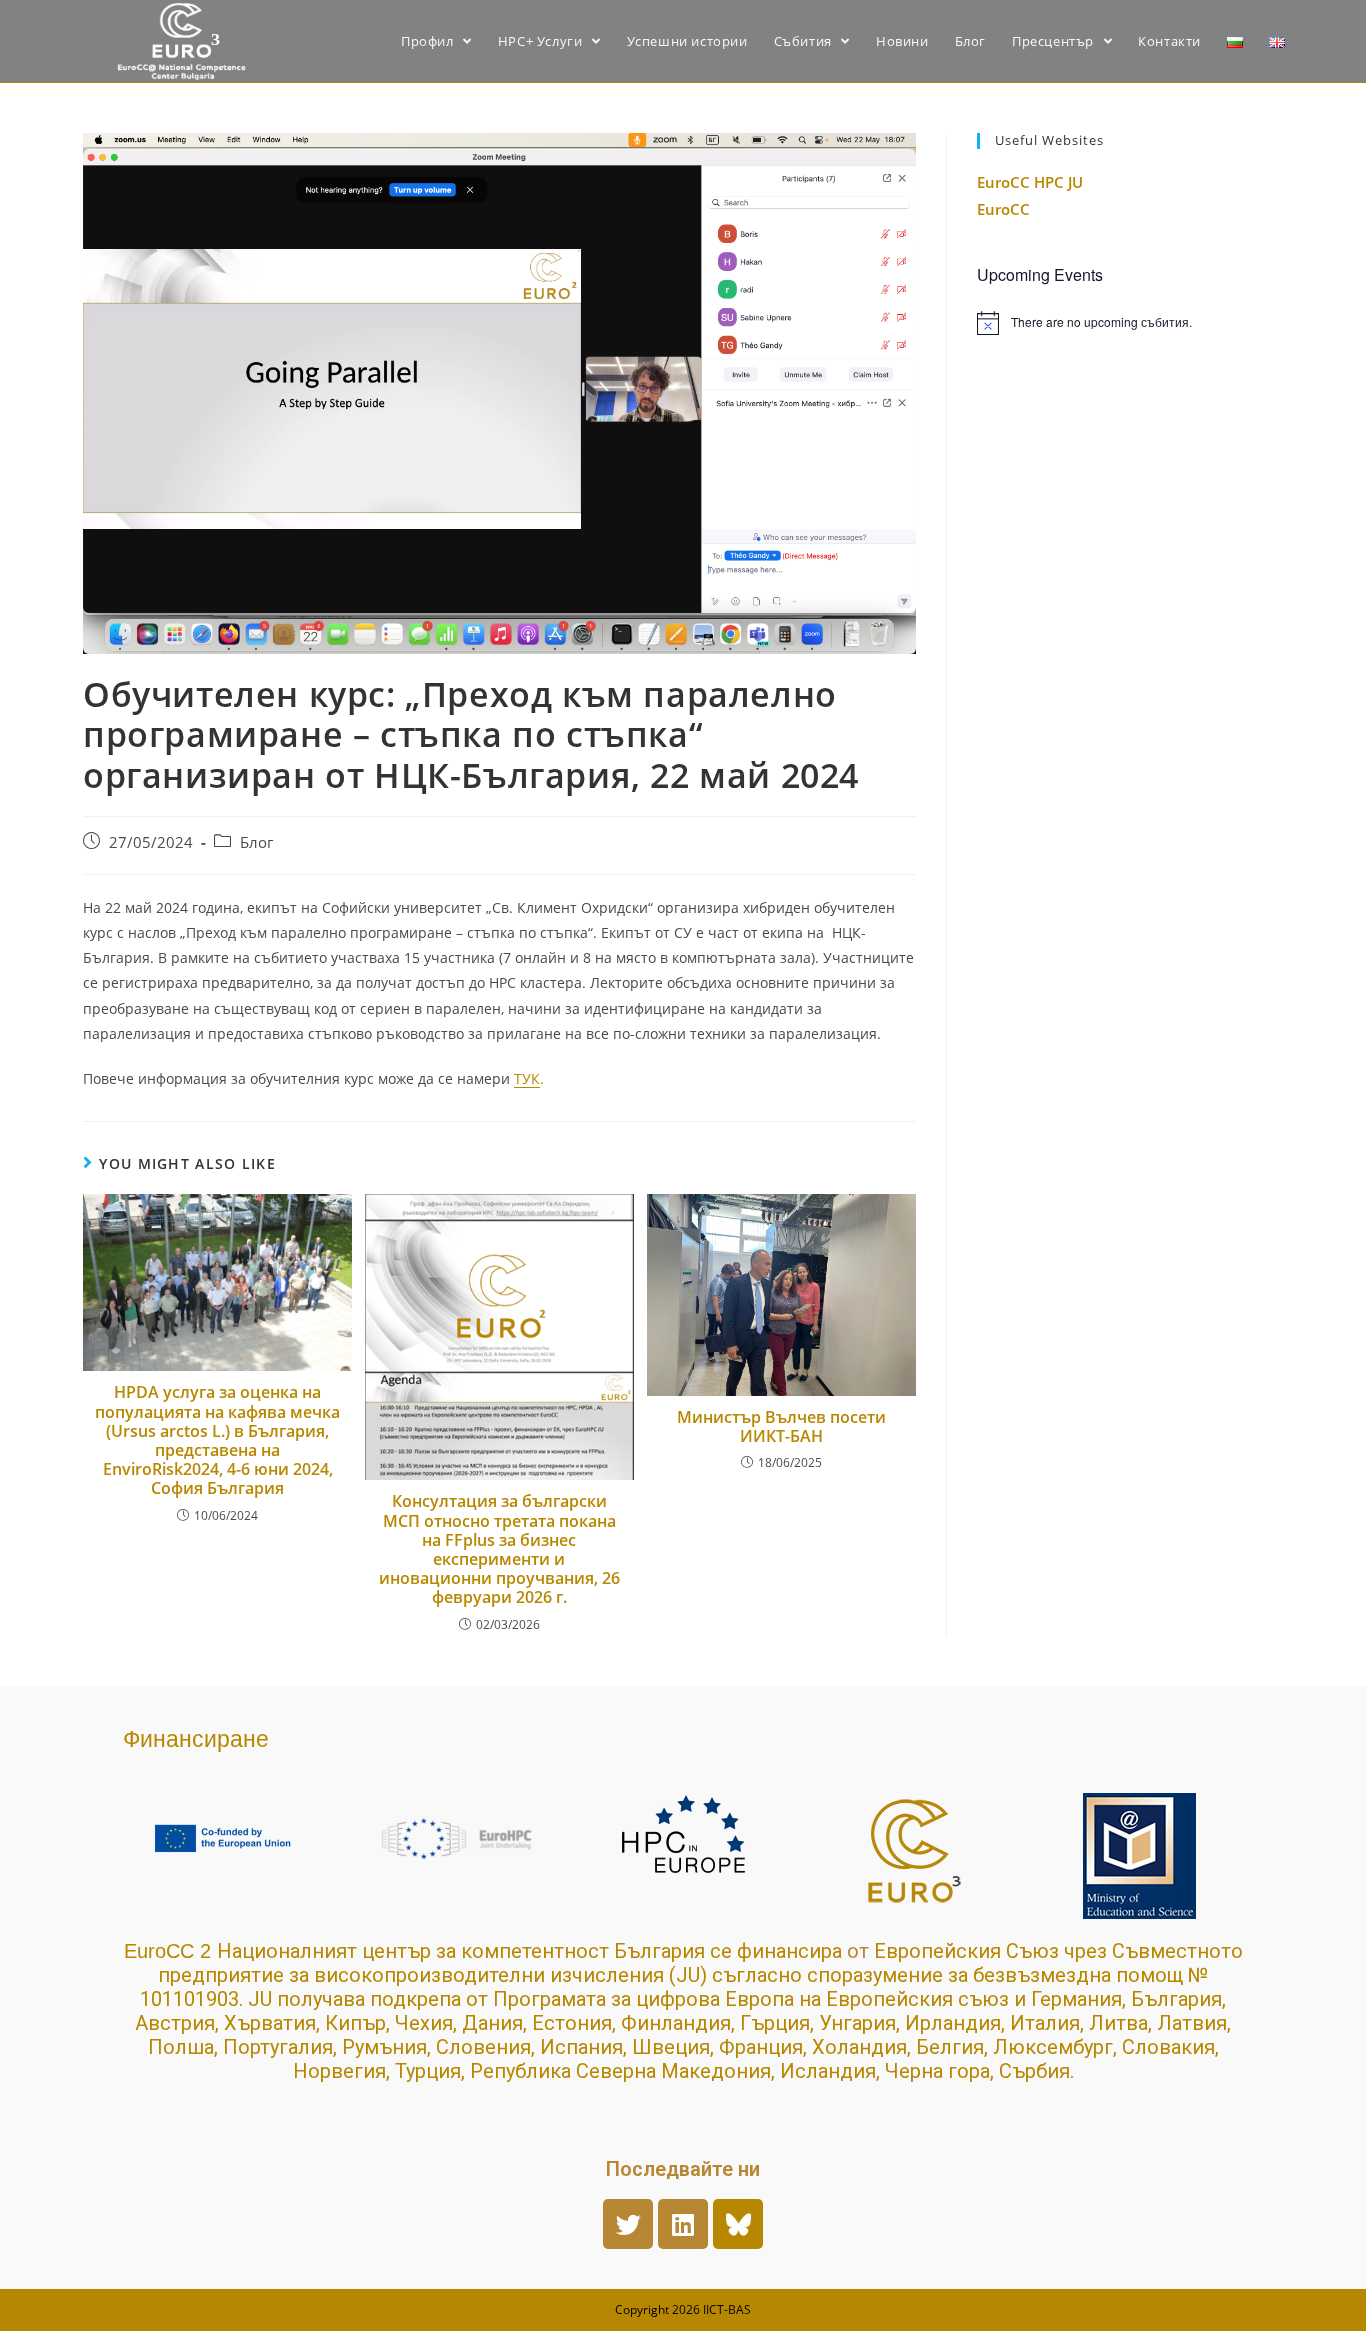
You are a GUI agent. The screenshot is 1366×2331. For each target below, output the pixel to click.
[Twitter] (628, 2224)
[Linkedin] (683, 2224)
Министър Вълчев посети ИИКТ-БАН (781, 1427)
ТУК (527, 1078)
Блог (256, 842)
